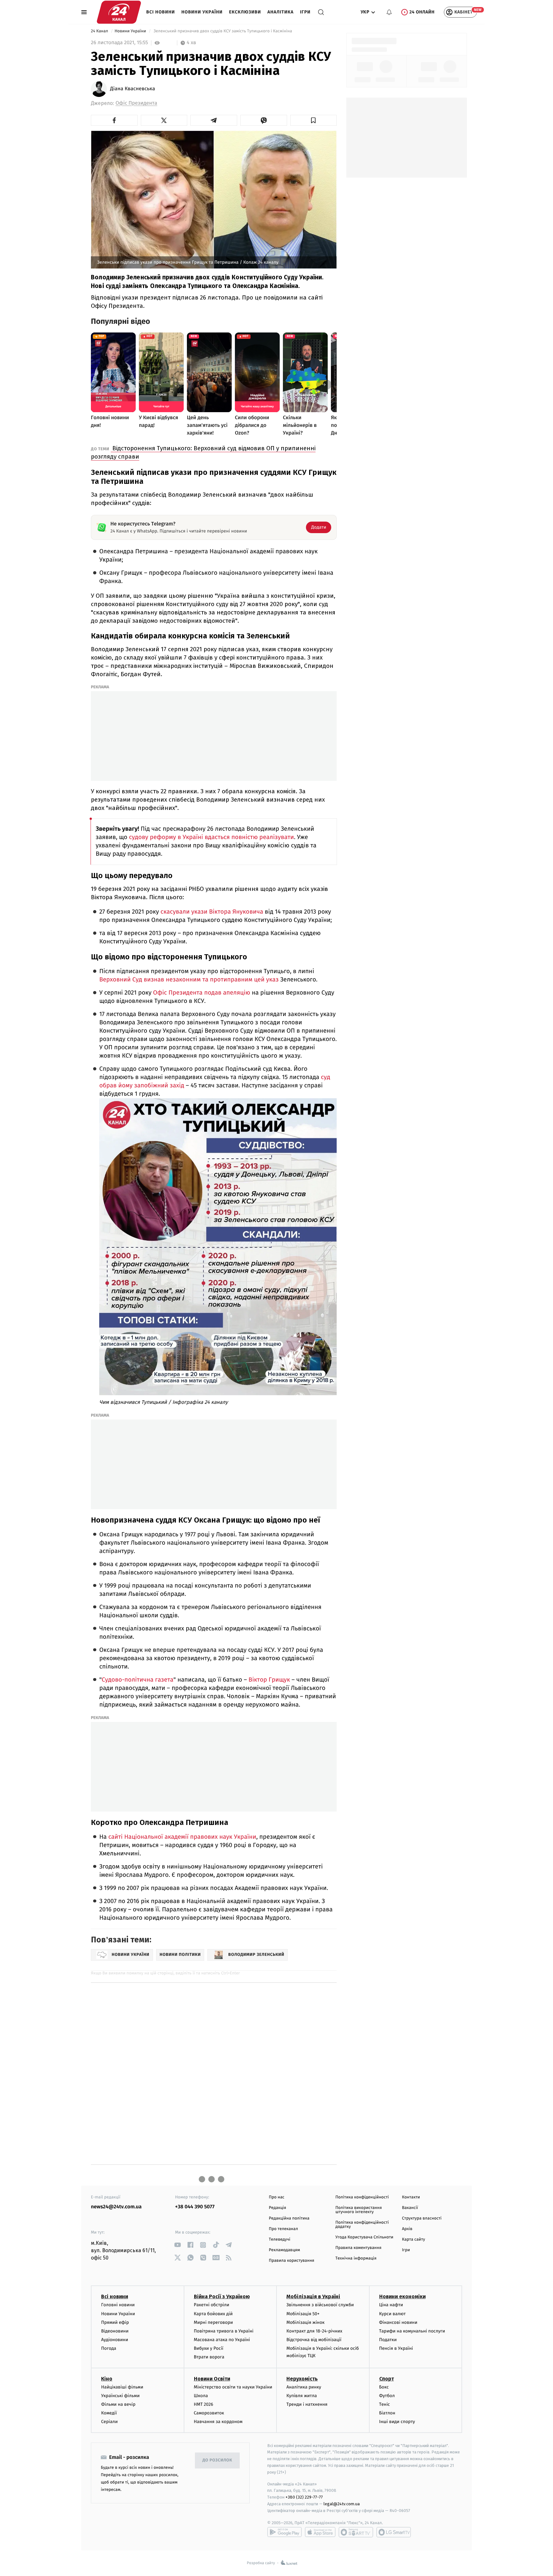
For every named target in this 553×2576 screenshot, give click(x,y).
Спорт (387, 2379)
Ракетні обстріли (212, 2305)
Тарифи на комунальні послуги (412, 2331)
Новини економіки (402, 2296)
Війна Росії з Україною (222, 2296)
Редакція (277, 2208)
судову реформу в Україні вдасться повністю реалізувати (212, 837)
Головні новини (118, 2305)
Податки (388, 2340)
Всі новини (161, 12)
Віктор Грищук (269, 1680)
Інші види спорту (397, 2422)
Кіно (107, 2379)
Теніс (385, 2404)
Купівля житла (302, 2396)
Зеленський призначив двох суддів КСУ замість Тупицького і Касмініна (223, 31)
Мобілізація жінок (305, 2322)
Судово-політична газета (138, 1680)
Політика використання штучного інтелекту (359, 2210)
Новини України (202, 12)
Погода (109, 2348)
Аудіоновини (115, 2340)
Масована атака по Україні (222, 2340)
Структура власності (422, 2218)
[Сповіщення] (389, 12)
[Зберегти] (314, 120)
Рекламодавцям (284, 2250)
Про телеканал (283, 2229)
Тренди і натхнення (307, 2404)
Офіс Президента (136, 103)
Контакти (411, 2197)
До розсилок (217, 2460)
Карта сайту (413, 2240)
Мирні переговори (213, 2322)
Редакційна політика (289, 2218)
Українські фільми (120, 2396)
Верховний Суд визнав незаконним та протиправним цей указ (189, 980)
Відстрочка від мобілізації (314, 2340)
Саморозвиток (209, 2413)
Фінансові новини (398, 2322)
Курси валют (393, 2314)
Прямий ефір (115, 2322)
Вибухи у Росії (209, 2348)
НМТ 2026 (204, 2404)
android (285, 2532)
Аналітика (281, 12)
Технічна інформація (356, 2258)
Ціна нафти (391, 2305)
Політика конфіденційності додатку (362, 2225)
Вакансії (410, 2208)
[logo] (119, 12)
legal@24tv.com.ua (342, 2504)
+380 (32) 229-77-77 (304, 2497)
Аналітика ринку (304, 2387)
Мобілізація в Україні (313, 2296)
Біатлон (387, 2413)
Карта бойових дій (213, 2314)
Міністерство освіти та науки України (233, 2387)
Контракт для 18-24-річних (314, 2331)
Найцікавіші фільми (122, 2387)
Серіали (109, 2422)
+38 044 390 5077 (195, 2207)
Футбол (387, 2396)
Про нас (277, 2197)
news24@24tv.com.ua (116, 2207)
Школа (201, 2396)
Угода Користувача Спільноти (364, 2237)
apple (320, 2532)
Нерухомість (302, 2379)
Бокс (384, 2387)
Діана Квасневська (132, 89)
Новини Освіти (212, 2379)
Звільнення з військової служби (320, 2305)
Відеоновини (115, 2331)
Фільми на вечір (118, 2404)
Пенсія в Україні (396, 2348)
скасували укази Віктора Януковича (212, 912)
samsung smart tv (394, 2532)
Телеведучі (280, 2240)
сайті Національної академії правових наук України (182, 1837)
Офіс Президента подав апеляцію (201, 993)
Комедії (109, 2413)
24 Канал (100, 31)
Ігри (305, 12)
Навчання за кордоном (218, 2422)
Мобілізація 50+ (303, 2314)
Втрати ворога (209, 2357)
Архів (407, 2229)
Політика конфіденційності (362, 2197)
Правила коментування (358, 2248)
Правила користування (292, 2261)
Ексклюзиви (245, 12)
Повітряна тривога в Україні (224, 2331)
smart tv (356, 2532)
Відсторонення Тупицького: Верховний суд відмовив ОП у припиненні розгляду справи (203, 452)
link (177, 2245)
